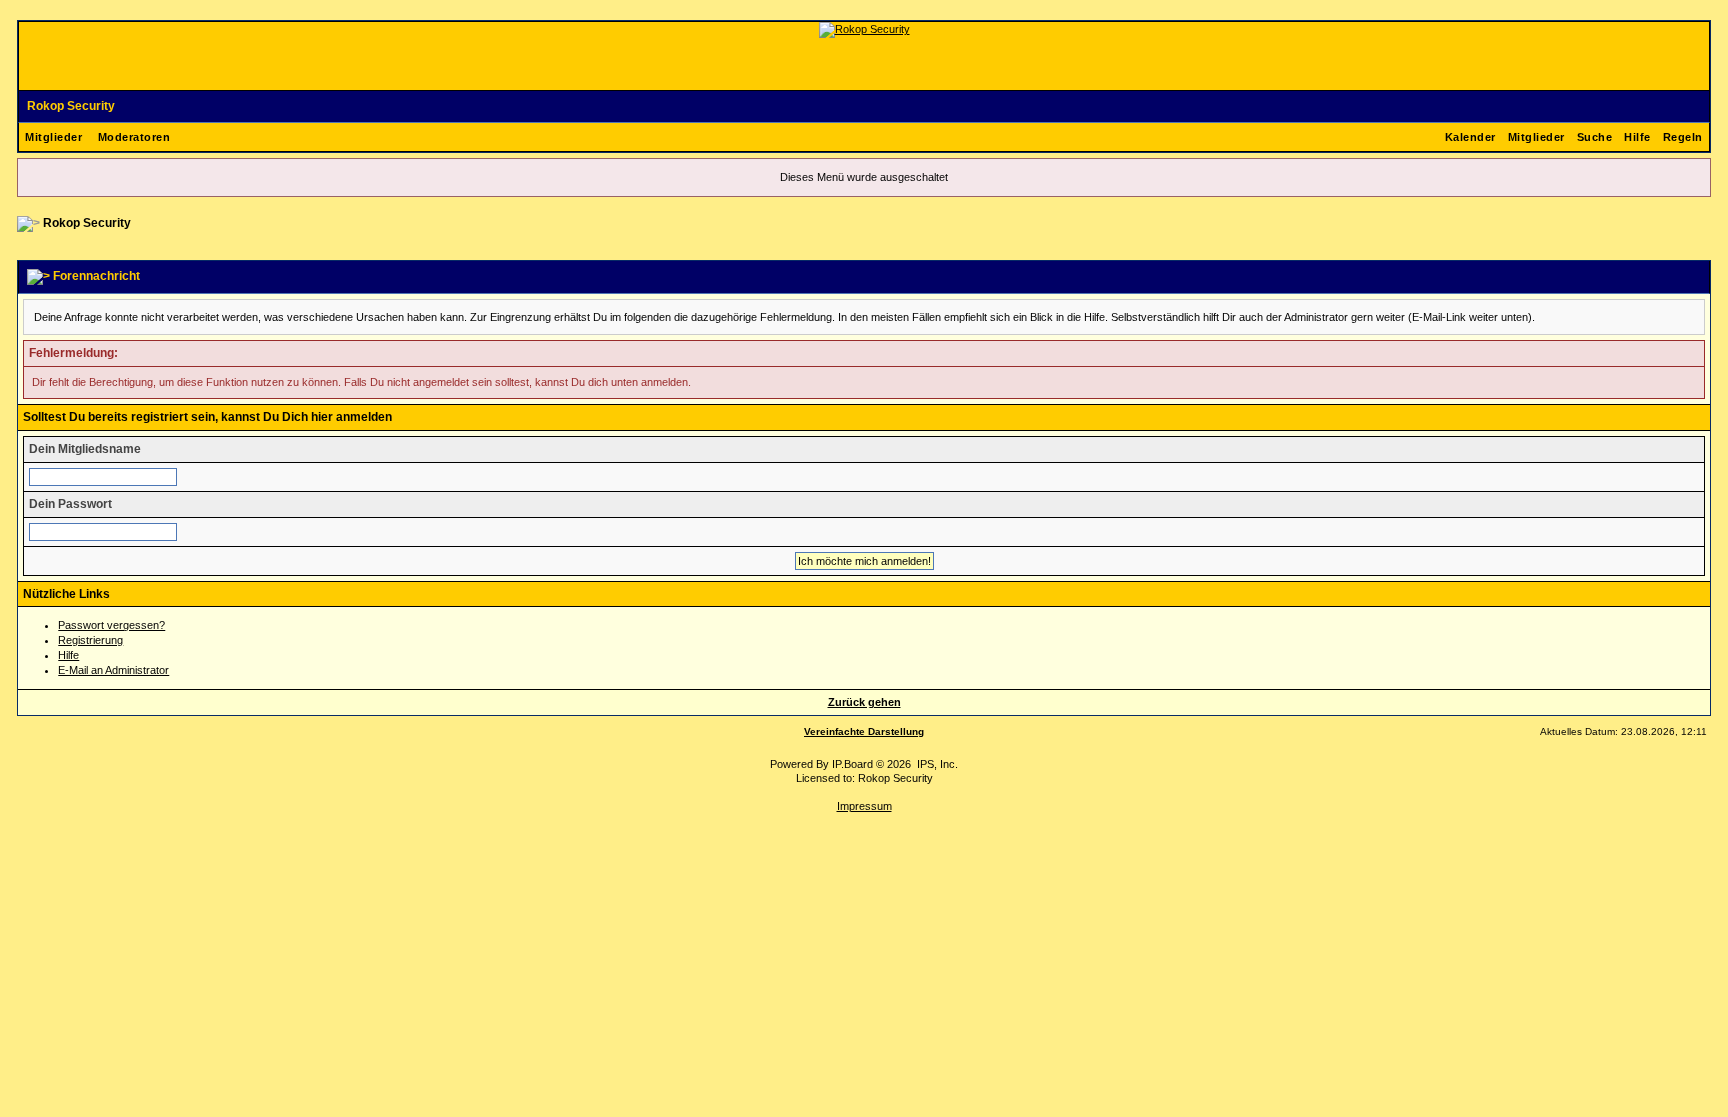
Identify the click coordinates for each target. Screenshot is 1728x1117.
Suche (1595, 137)
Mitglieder (53, 137)
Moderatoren (134, 137)
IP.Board (852, 764)
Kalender (1470, 137)
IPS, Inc (936, 764)
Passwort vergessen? (111, 625)
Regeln (1683, 137)
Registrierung (90, 640)
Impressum (864, 806)
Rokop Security (71, 106)
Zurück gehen (864, 702)
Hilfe (1637, 137)
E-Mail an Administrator (113, 670)
